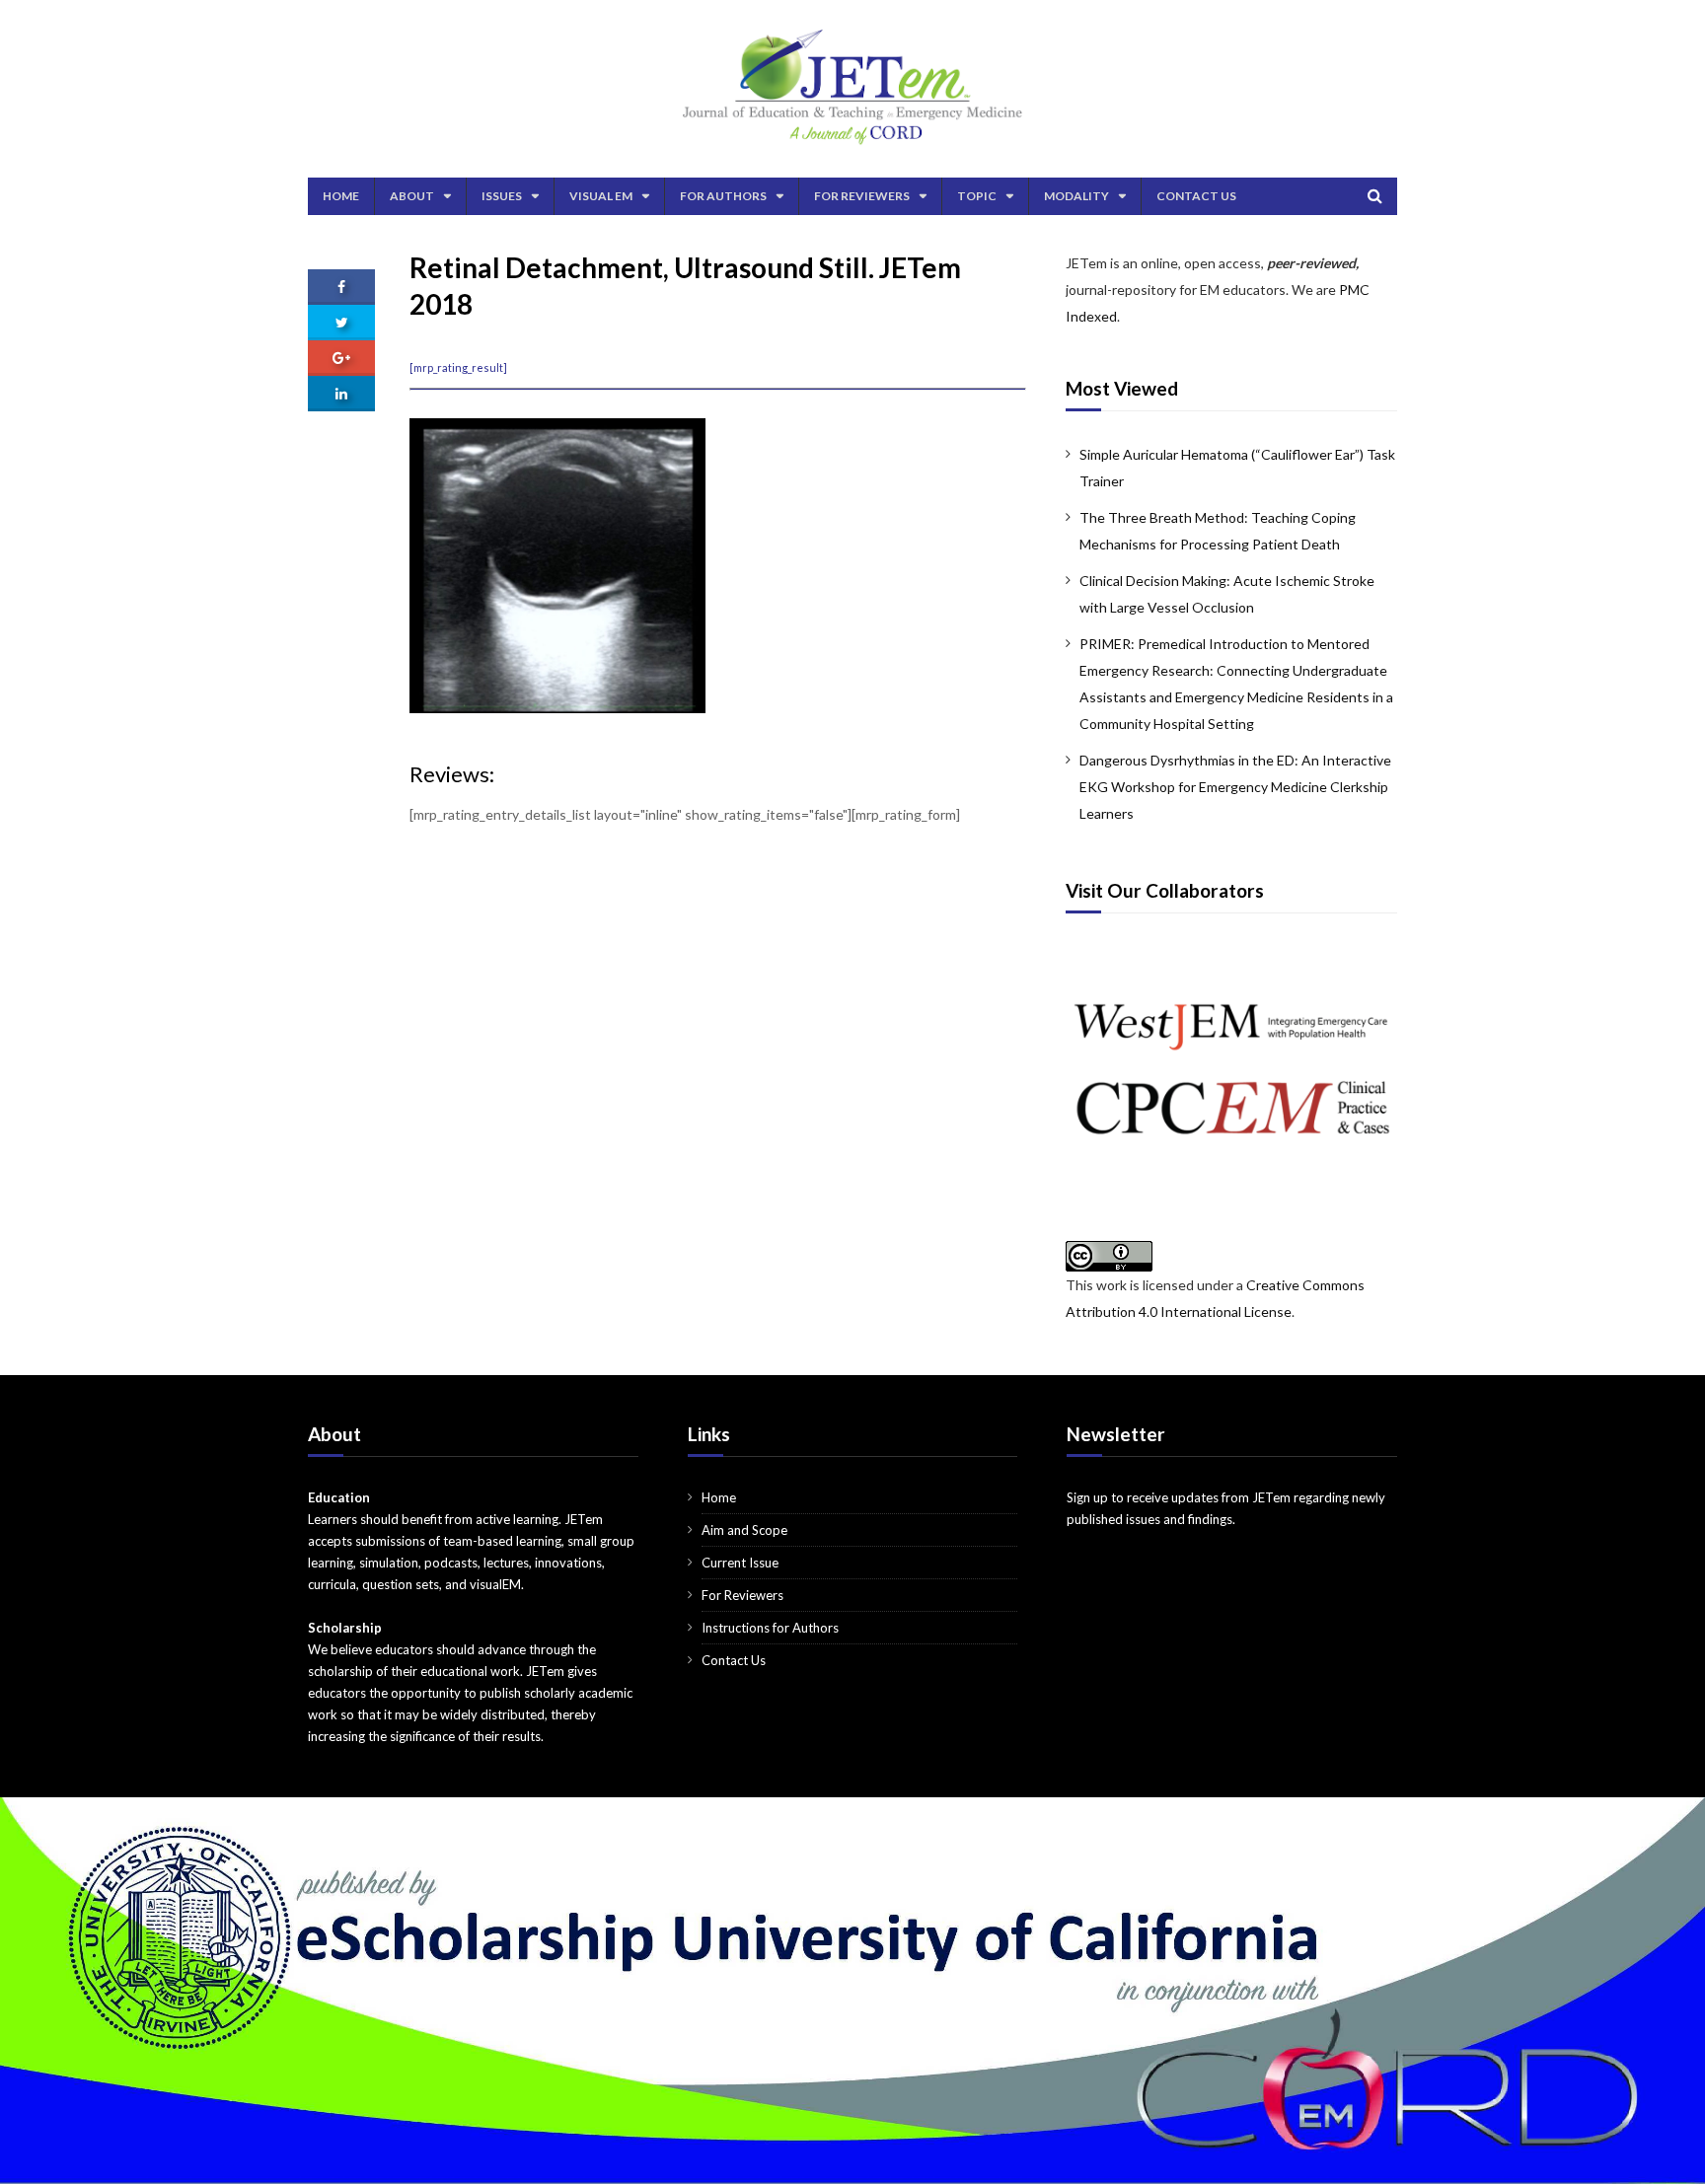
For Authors (723, 196)
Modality (1076, 196)
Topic (977, 196)
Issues (502, 196)
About (412, 196)
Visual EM (601, 196)
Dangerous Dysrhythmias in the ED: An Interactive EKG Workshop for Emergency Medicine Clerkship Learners (1235, 787)
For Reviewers (862, 196)
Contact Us (1196, 196)
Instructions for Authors (770, 1628)
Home (341, 196)
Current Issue (740, 1563)
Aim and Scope (744, 1530)
